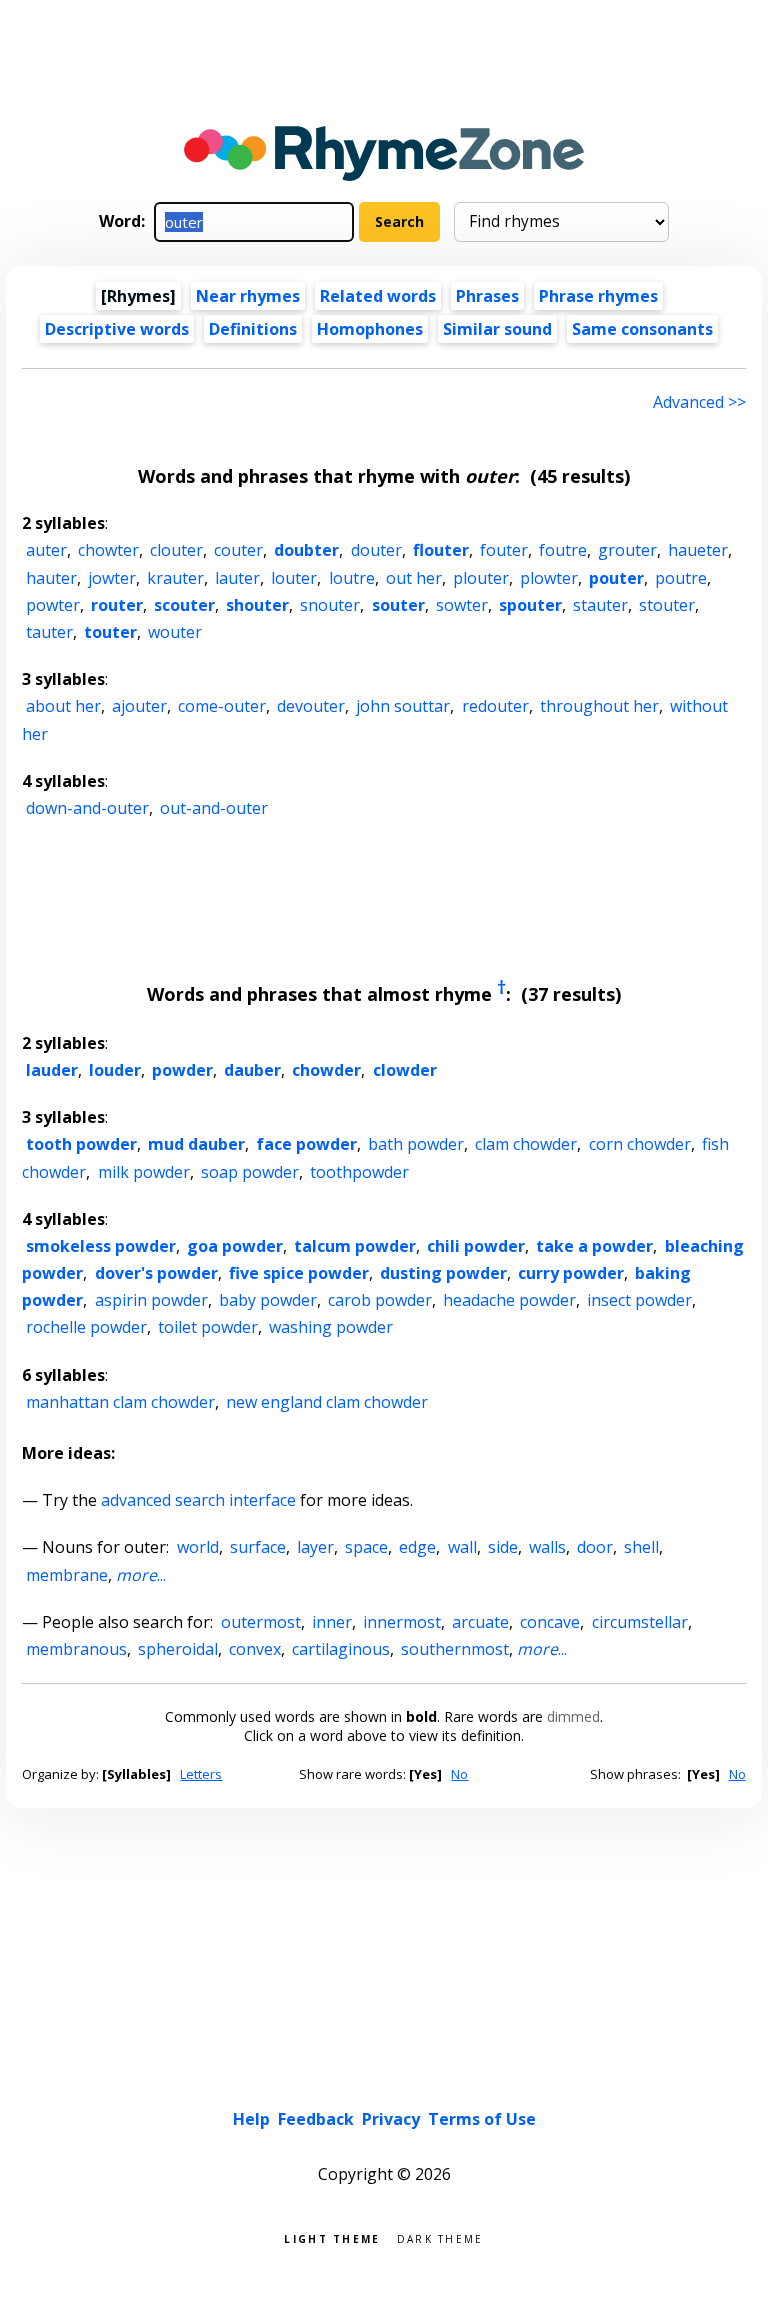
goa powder (235, 1246)
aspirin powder (151, 1300)
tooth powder (81, 1144)
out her (414, 578)
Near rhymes (248, 296)
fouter (504, 550)
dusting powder (443, 1273)
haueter (698, 550)
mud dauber (196, 1144)
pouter (616, 578)
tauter (49, 632)
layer (315, 1547)
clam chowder (526, 1144)
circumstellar (640, 1622)
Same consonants (642, 329)
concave (550, 1622)
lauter (237, 578)
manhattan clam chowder (120, 1402)
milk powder (144, 1172)
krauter (175, 578)
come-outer (222, 706)
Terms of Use (482, 2119)
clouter (176, 550)
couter (238, 550)
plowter (549, 578)
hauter (51, 578)
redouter (495, 706)
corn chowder (640, 1144)
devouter (311, 706)
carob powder (380, 1300)
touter (110, 632)
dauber (252, 1070)
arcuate (480, 1622)
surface (258, 1547)
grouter (627, 550)
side (503, 1547)
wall (462, 1547)
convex (255, 1649)
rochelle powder (86, 1327)
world (198, 1547)
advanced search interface (198, 1500)
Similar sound (497, 329)
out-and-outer (214, 808)
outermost (261, 1622)
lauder (52, 1070)
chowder (326, 1070)
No (459, 1774)
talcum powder (355, 1246)
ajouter (139, 706)
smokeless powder (101, 1246)
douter (376, 550)
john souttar (403, 706)
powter (53, 605)
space (366, 1547)
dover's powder (156, 1273)
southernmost (455, 1649)
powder (182, 1070)
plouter (481, 578)
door (595, 1547)
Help (251, 2119)
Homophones (370, 329)
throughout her (599, 706)
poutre (681, 578)
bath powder (416, 1144)
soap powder (250, 1172)
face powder (306, 1144)
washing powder (331, 1327)
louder (115, 1070)
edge (417, 1547)
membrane (67, 1575)
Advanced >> (699, 402)
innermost (402, 1622)
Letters (201, 1774)
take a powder (594, 1246)
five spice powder (299, 1273)
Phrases (487, 296)
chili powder (476, 1246)
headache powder (509, 1300)
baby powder (268, 1300)
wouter (175, 632)
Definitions (253, 329)
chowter (108, 550)
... (141, 1575)
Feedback (316, 2119)
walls (547, 1547)
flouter (441, 550)
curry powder (571, 1273)
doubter (306, 550)
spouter (530, 605)
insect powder (639, 1300)
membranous (76, 1649)
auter (46, 550)
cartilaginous (341, 1649)
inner (332, 1622)
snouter (330, 605)
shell (641, 1547)
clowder (405, 1070)
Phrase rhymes (598, 296)
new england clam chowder (327, 1402)
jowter (112, 578)
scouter (184, 605)
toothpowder (359, 1172)
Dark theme (440, 2237)
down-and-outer (87, 808)
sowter (462, 605)
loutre (352, 578)
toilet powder (208, 1327)
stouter (667, 605)
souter (398, 605)
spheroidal (178, 1649)
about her (63, 706)
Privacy (391, 2119)
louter (294, 578)
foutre (563, 550)
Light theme (332, 2237)
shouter (257, 605)
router (117, 605)
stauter (600, 605)
